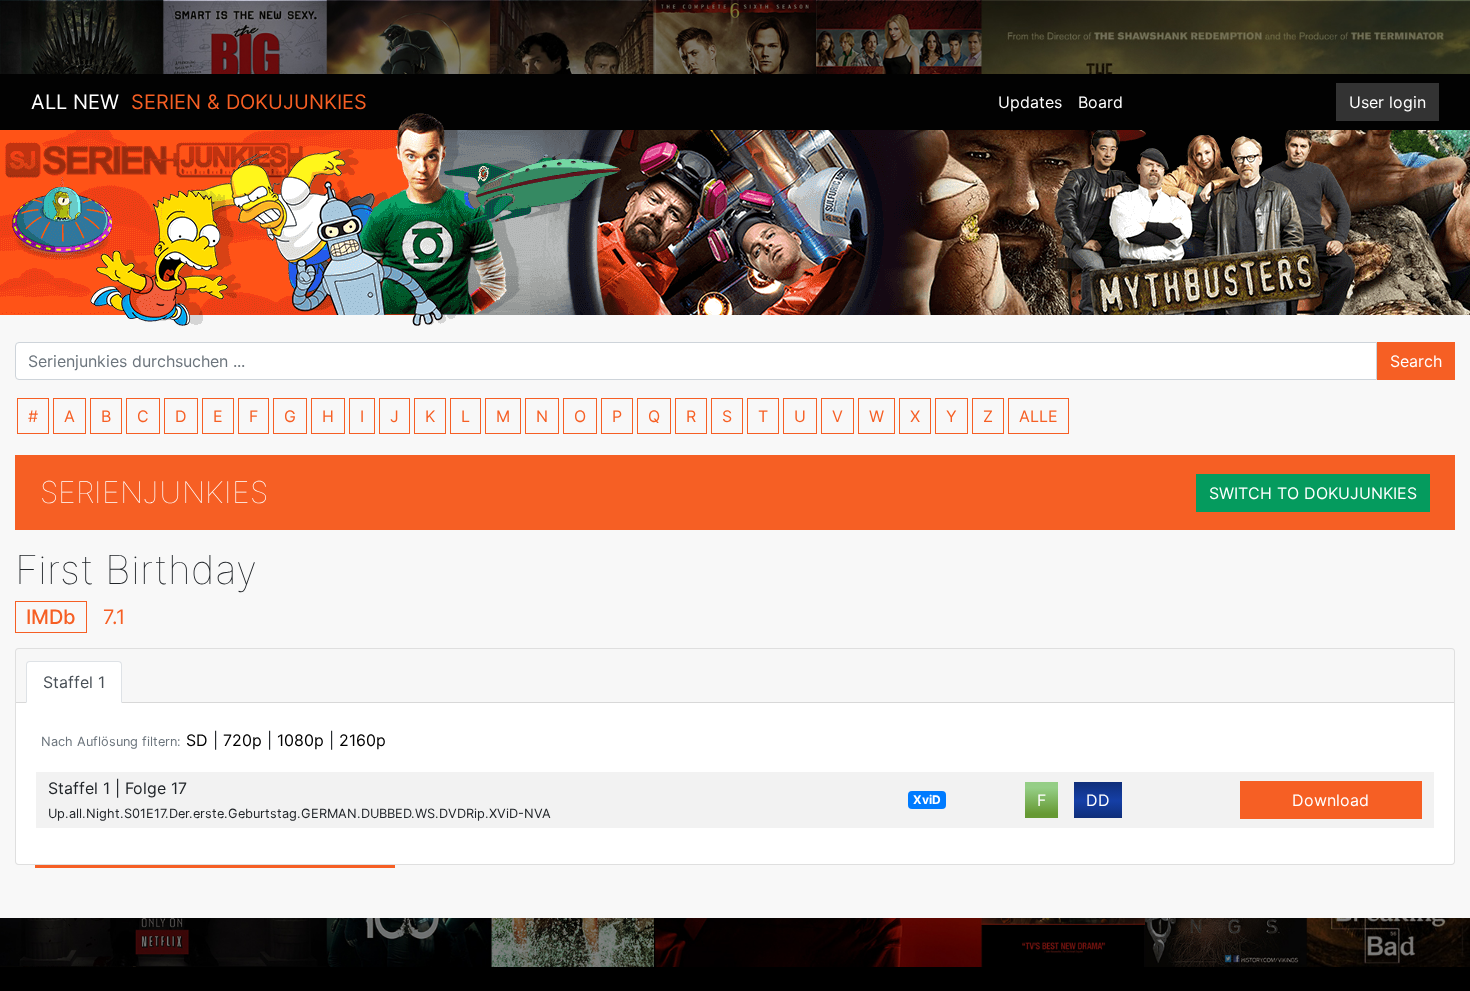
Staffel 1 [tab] (74, 682)
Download (1330, 800)
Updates (1030, 102)
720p (242, 740)
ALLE (1038, 416)
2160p (362, 740)
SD (197, 740)
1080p (300, 740)
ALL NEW (199, 102)
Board (1100, 102)
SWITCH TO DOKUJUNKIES (1313, 493)
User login (1387, 102)
